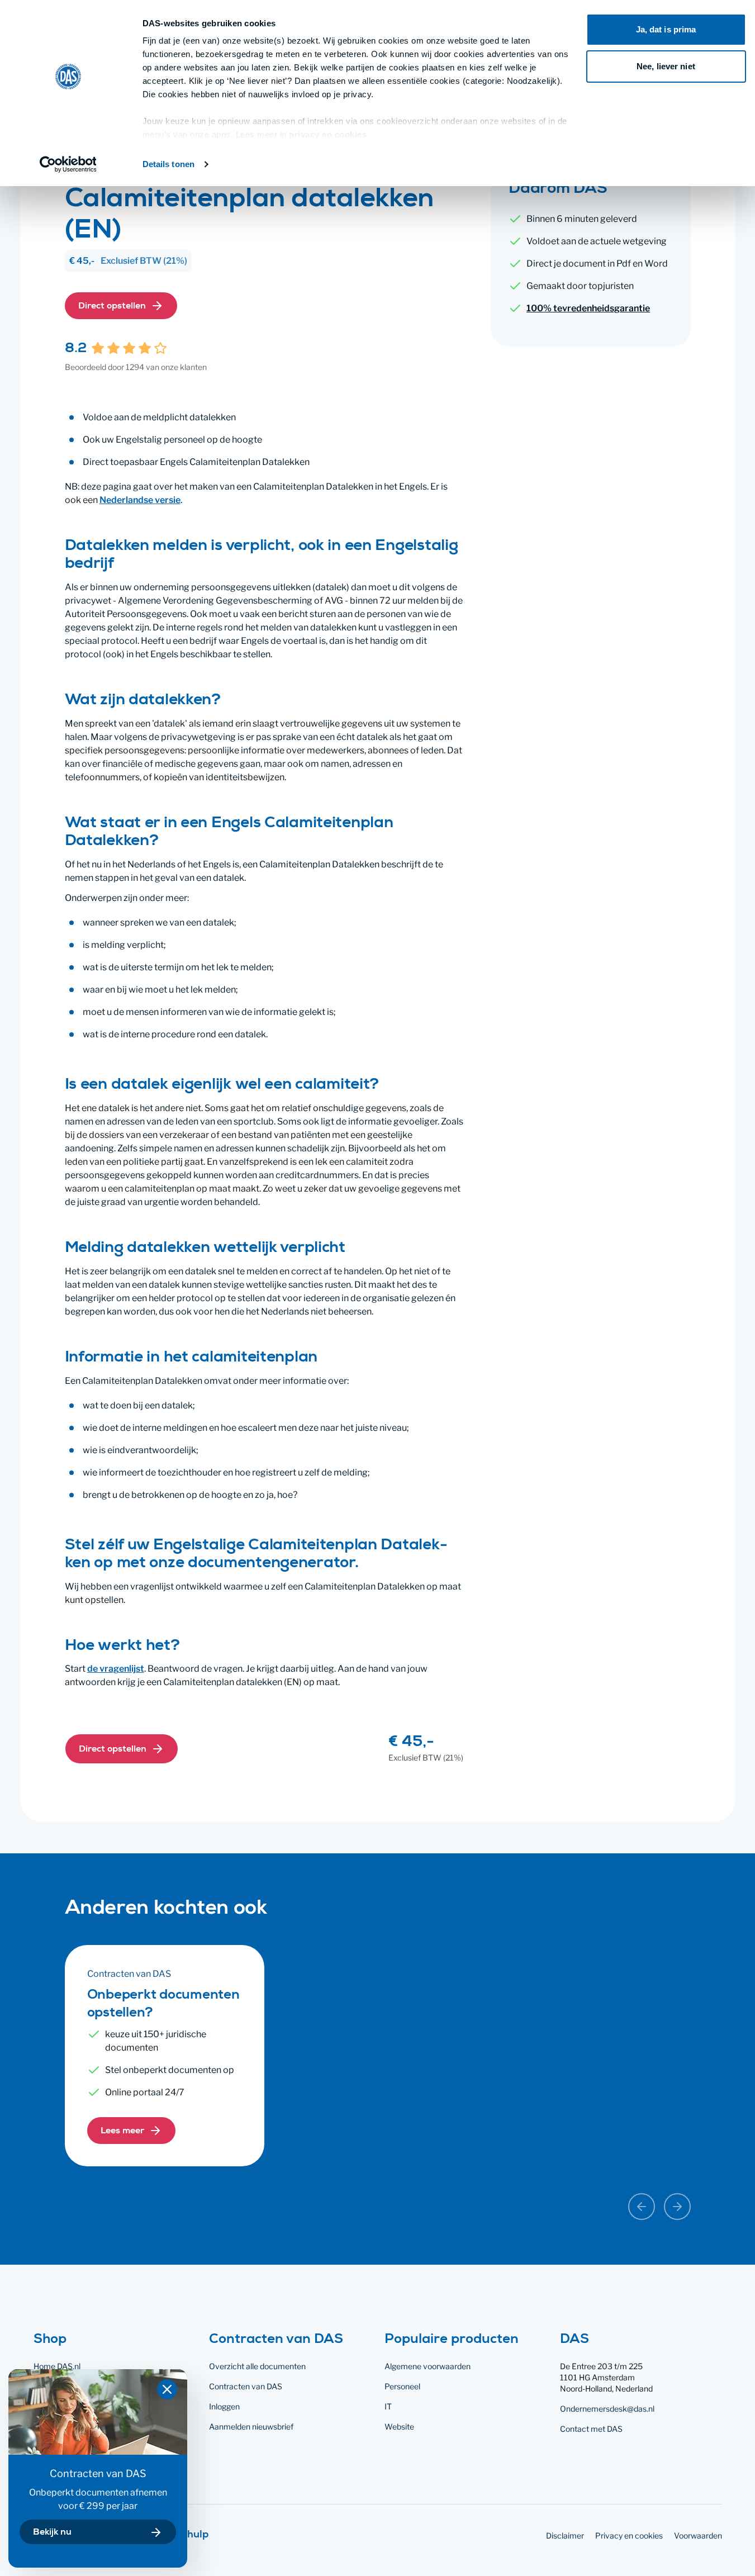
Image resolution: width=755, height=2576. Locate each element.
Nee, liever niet (666, 66)
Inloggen (224, 2406)
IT (388, 2406)
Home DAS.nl (57, 2366)
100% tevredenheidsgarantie (588, 308)
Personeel (402, 2386)
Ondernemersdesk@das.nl (607, 2409)
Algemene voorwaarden (428, 2366)
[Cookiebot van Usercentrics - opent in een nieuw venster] (68, 164)
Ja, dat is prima (666, 29)
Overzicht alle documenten (257, 2366)
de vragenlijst (116, 1669)
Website (399, 2426)
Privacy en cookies (629, 2535)
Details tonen (168, 164)
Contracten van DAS (246, 2386)
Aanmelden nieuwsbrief (251, 2426)
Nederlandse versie (140, 500)
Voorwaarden (698, 2535)
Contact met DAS (591, 2429)
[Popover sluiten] (167, 2389)
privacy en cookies (328, 134)
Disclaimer (565, 2535)
